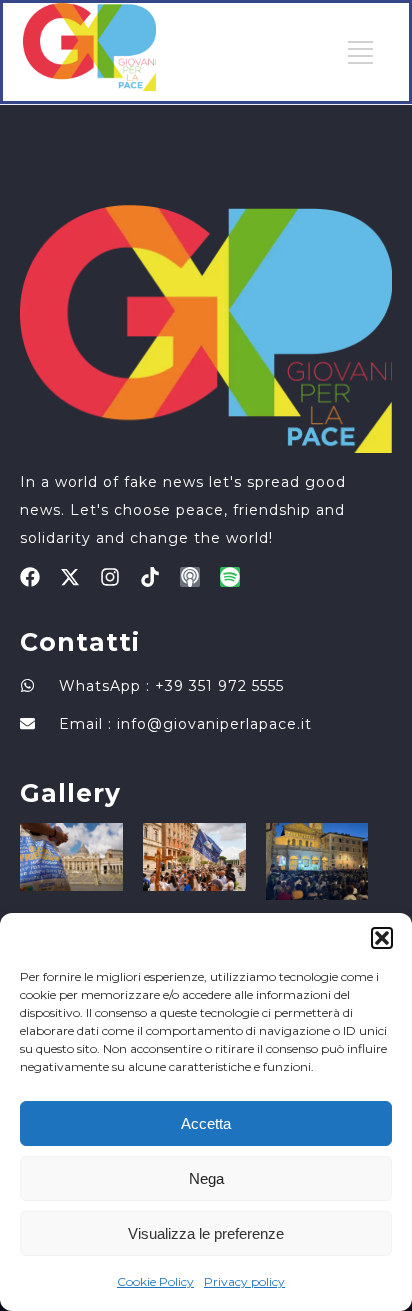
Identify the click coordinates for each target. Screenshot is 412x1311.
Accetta (206, 1123)
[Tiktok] (150, 577)
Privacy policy (244, 1281)
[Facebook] (30, 577)
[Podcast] (190, 577)
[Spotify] (230, 577)
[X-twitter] (70, 577)
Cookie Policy (155, 1281)
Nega (206, 1178)
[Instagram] (110, 577)
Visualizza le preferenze (206, 1233)
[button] (382, 938)
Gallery (70, 793)
